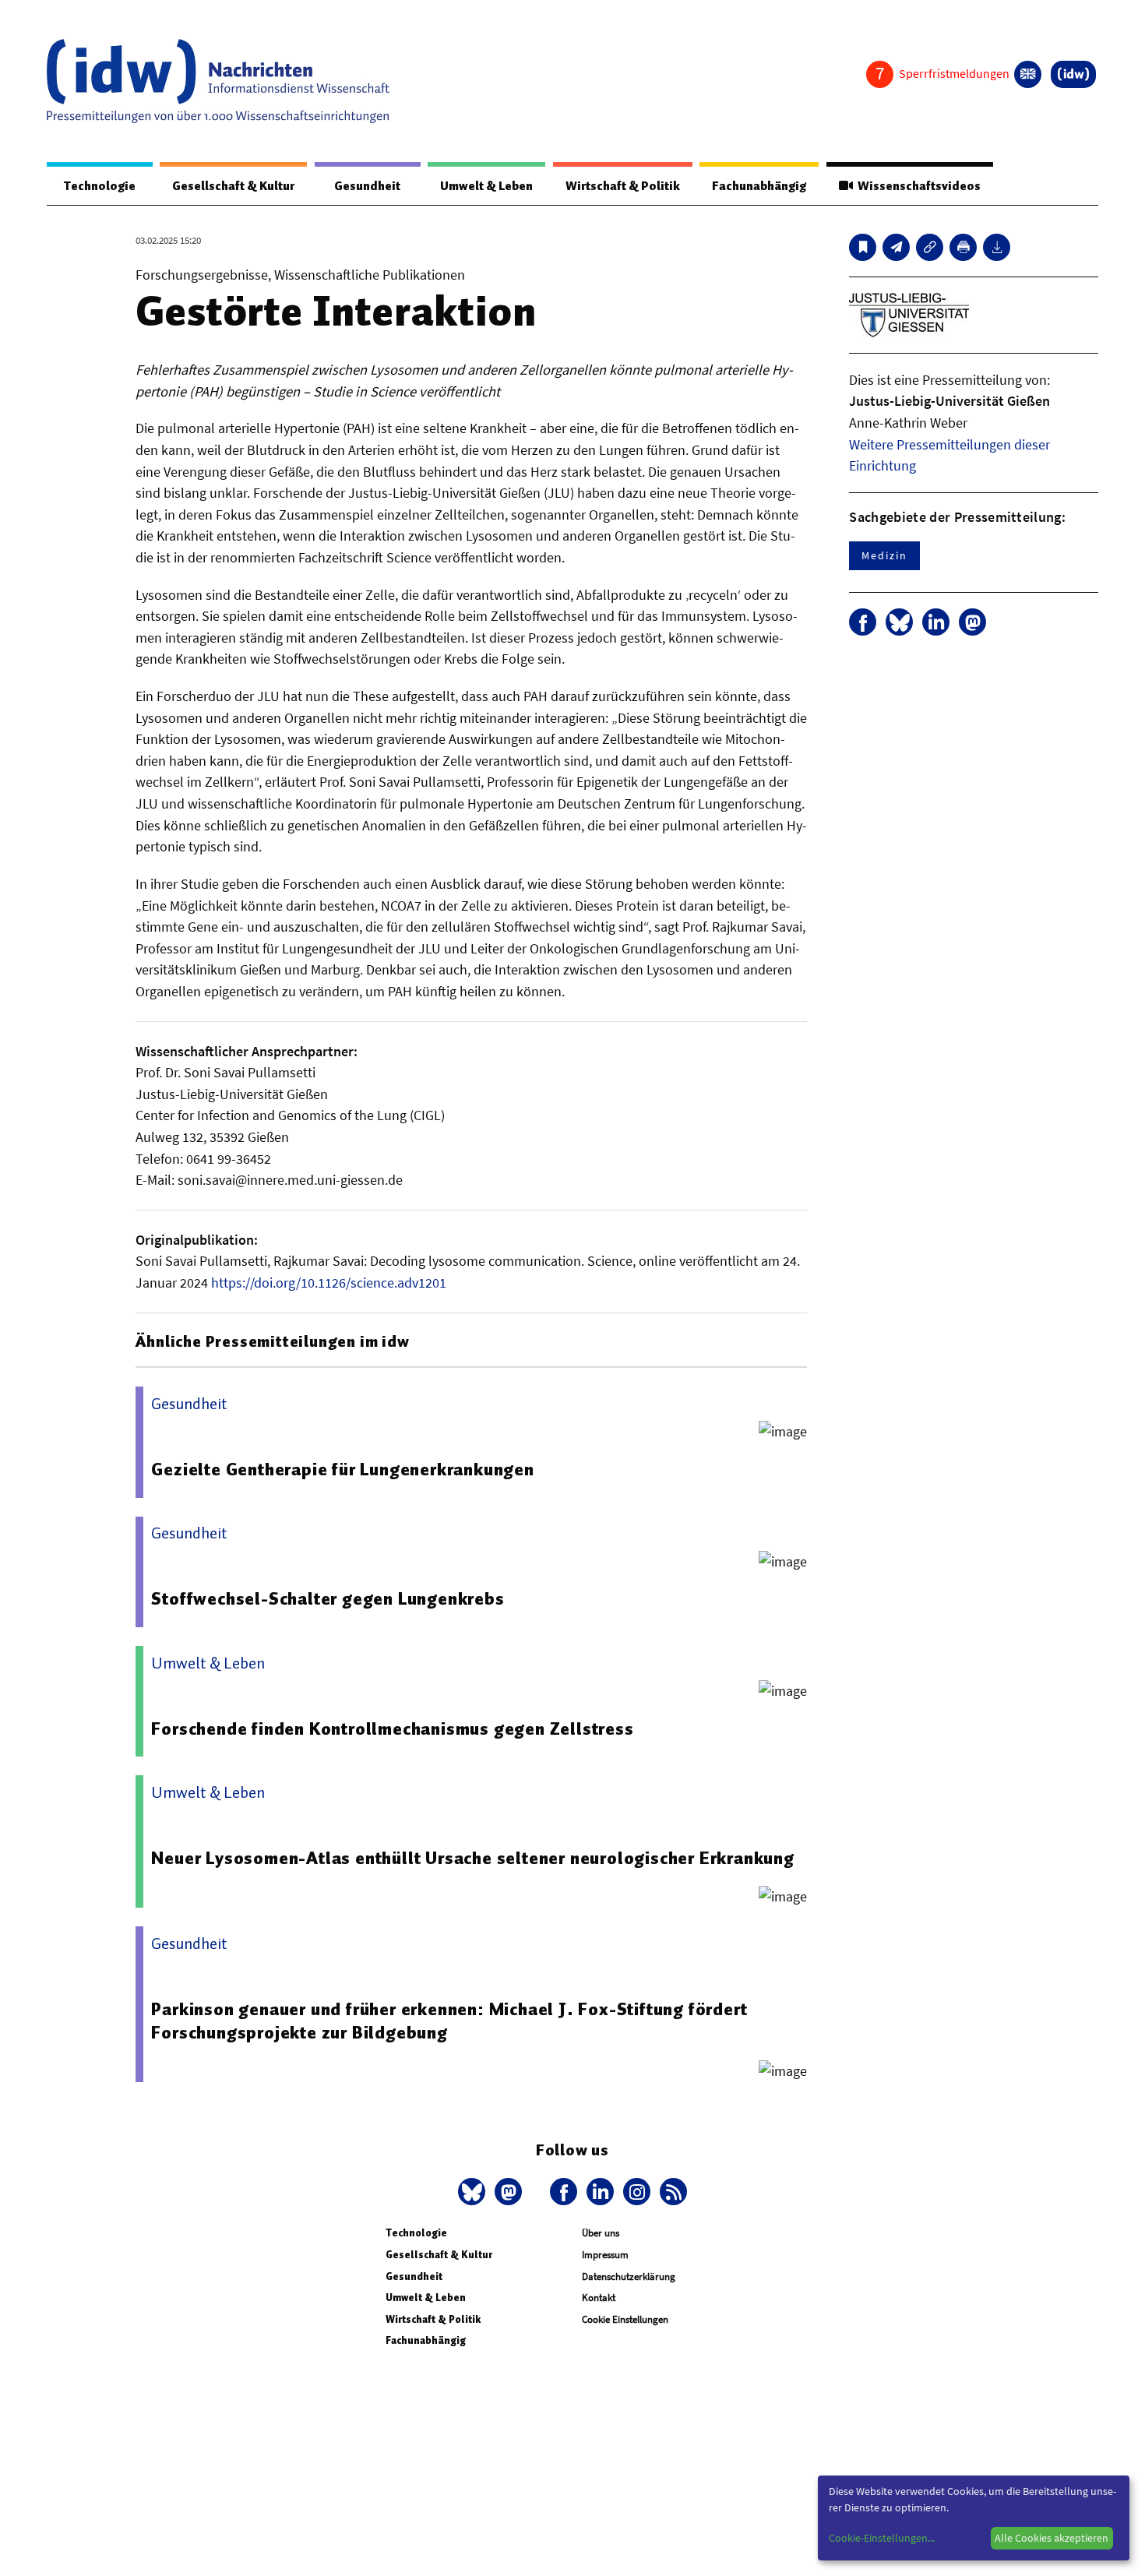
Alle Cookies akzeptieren (1052, 2538)
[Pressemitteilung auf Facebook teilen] (863, 622)
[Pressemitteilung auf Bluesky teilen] (899, 622)
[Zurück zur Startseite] (218, 81)
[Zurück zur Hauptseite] (1073, 74)
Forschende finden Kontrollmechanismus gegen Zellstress (392, 1728)
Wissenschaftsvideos (917, 186)
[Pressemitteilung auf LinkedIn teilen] (936, 622)
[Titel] (863, 247)
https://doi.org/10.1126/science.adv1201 (329, 1283)
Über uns (601, 2233)
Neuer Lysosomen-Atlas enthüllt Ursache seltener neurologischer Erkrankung (472, 1858)
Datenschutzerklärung (629, 2276)
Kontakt (599, 2298)
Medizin (884, 555)
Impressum (605, 2255)
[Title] (930, 247)
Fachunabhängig (759, 186)
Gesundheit (367, 186)
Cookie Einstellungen (625, 2319)
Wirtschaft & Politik (623, 186)
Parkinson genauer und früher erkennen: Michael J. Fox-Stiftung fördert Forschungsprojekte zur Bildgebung (449, 2021)
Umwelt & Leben (486, 186)
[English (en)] (1028, 74)
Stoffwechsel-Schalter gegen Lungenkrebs (328, 1598)
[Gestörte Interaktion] (896, 247)
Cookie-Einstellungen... (882, 2538)
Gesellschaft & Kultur (233, 186)
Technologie (100, 186)
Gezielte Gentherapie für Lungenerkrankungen (342, 1469)
